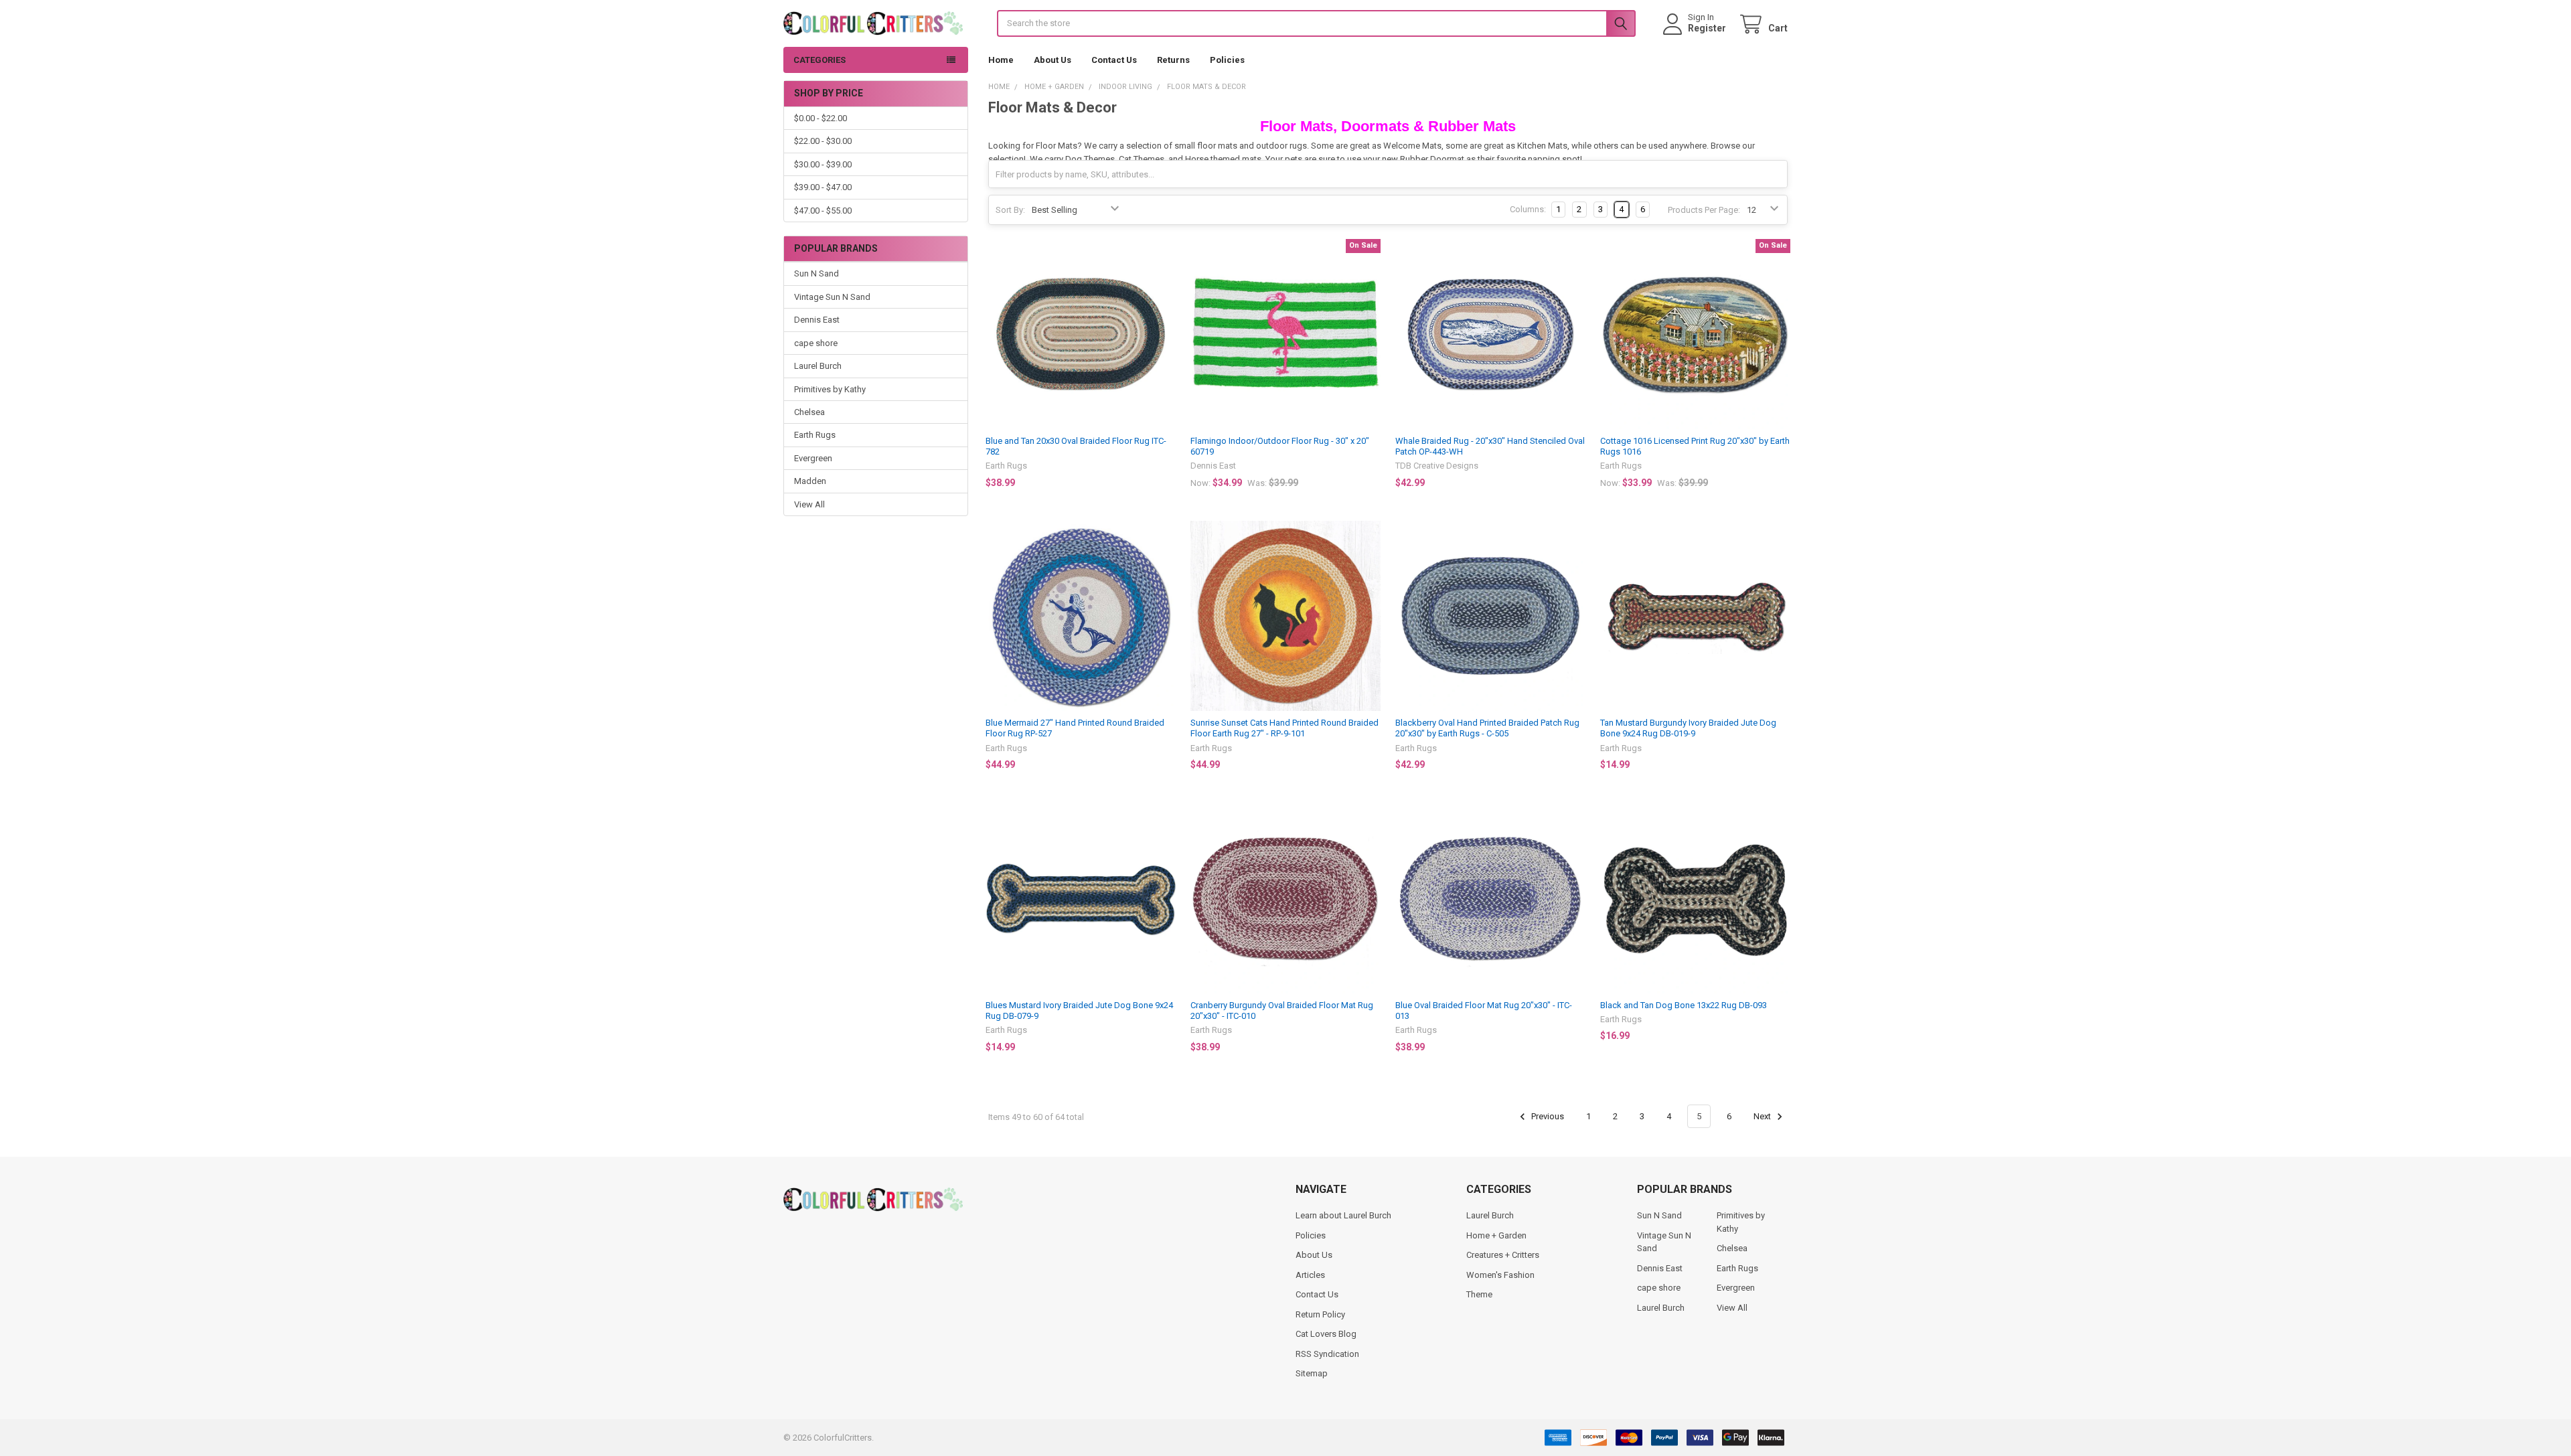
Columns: (1528, 209)
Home (1001, 60)
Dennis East (817, 320)
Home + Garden (1496, 1235)
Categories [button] (820, 60)
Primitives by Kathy (830, 389)
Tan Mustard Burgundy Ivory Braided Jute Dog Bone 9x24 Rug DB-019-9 (1688, 728)
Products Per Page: (1704, 210)
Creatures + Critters (1503, 1255)
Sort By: (1010, 210)
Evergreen (813, 458)
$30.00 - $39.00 (823, 164)
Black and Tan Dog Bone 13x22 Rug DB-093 (1684, 1005)
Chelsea (809, 412)
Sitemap (1312, 1373)
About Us (1053, 60)
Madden (810, 481)
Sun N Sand (816, 273)
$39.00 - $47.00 (823, 187)
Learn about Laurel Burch (1343, 1215)
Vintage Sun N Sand (832, 297)
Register (1707, 28)
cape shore (816, 343)
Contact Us (1114, 60)
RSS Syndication (1327, 1354)
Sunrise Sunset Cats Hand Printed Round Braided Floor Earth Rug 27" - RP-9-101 (1284, 728)
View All (809, 504)
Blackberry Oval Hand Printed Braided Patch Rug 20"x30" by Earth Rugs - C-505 (1487, 728)
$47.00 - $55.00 (823, 211)
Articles (1310, 1275)
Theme (1479, 1294)
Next (1763, 1116)
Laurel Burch (818, 366)
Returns (1173, 60)
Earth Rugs (815, 435)
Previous (1547, 1116)
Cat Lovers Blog (1326, 1334)
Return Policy (1320, 1314)
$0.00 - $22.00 (821, 118)
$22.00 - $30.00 (823, 141)
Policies (1227, 60)
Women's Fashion (1500, 1275)
